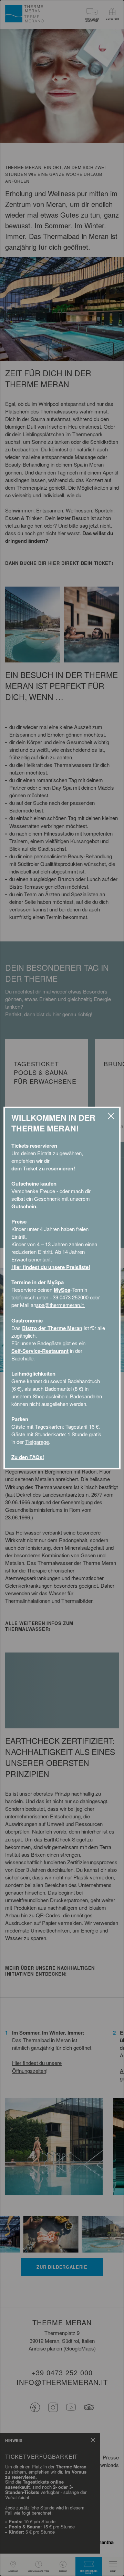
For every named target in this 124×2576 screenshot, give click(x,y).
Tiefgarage (37, 1442)
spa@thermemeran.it (61, 1305)
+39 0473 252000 (69, 1297)
